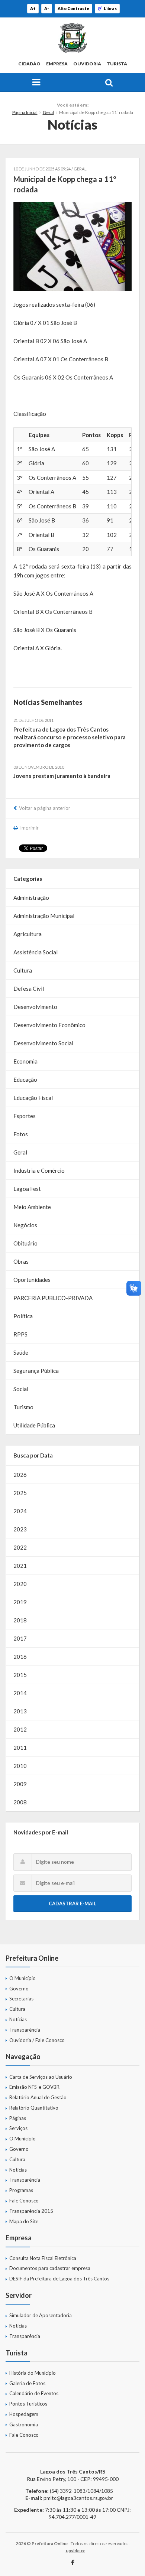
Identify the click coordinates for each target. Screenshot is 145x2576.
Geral (48, 112)
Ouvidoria (87, 64)
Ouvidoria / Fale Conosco (37, 2040)
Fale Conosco (24, 2201)
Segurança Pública (36, 1371)
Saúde (21, 1352)
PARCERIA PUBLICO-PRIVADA (53, 1298)
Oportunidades (32, 1280)
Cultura (23, 970)
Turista (117, 64)
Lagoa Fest (27, 1189)
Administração (31, 898)
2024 (20, 1511)
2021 (20, 1566)
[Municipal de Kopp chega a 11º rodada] (72, 246)
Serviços (18, 2128)
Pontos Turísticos (28, 2404)
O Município (22, 1978)
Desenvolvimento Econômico (49, 1025)
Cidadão (29, 64)
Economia (25, 1061)
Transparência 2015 (31, 2211)
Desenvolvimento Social (43, 1043)
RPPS (20, 1334)
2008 (20, 1802)
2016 (20, 1657)
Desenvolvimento (35, 1007)
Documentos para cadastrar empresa (50, 2268)
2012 (20, 1729)
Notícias (18, 2019)
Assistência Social (36, 952)
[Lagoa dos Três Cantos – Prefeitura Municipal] (72, 38)
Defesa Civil (29, 989)
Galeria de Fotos (27, 2383)
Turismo (23, 1407)
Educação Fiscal (33, 1098)
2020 (20, 1584)
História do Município (33, 2373)
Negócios (25, 1225)
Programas (21, 2190)
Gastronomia (24, 2424)
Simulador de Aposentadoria (41, 2315)
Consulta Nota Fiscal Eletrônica (43, 2258)
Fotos (21, 1134)
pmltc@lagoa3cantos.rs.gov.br (78, 2498)
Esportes (25, 1116)
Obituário (25, 1243)
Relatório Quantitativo (34, 2108)
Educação (25, 1079)
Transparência (25, 2030)
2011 (20, 1748)
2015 (20, 1675)
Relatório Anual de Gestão (38, 2097)
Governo (19, 1989)
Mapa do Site (24, 2221)
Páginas (18, 2118)
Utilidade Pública (34, 1425)
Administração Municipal (44, 916)
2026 (20, 1475)
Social (21, 1389)
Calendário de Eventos (34, 2393)
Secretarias (21, 1999)
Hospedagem (24, 2414)
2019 (20, 1602)
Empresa (57, 64)
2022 (20, 1547)
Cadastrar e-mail (72, 1903)
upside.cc (75, 2551)
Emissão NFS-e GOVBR (34, 2087)
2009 (20, 1784)
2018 (20, 1620)
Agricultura (28, 934)
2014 (20, 1693)
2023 (20, 1529)
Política (23, 1316)
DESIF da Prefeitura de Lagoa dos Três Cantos (59, 2279)
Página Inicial (25, 112)
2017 (20, 1638)
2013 (20, 1711)
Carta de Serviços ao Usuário (41, 2077)
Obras (21, 1261)
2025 (20, 1493)
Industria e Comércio (39, 1170)
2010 (20, 1766)
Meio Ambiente (32, 1207)
